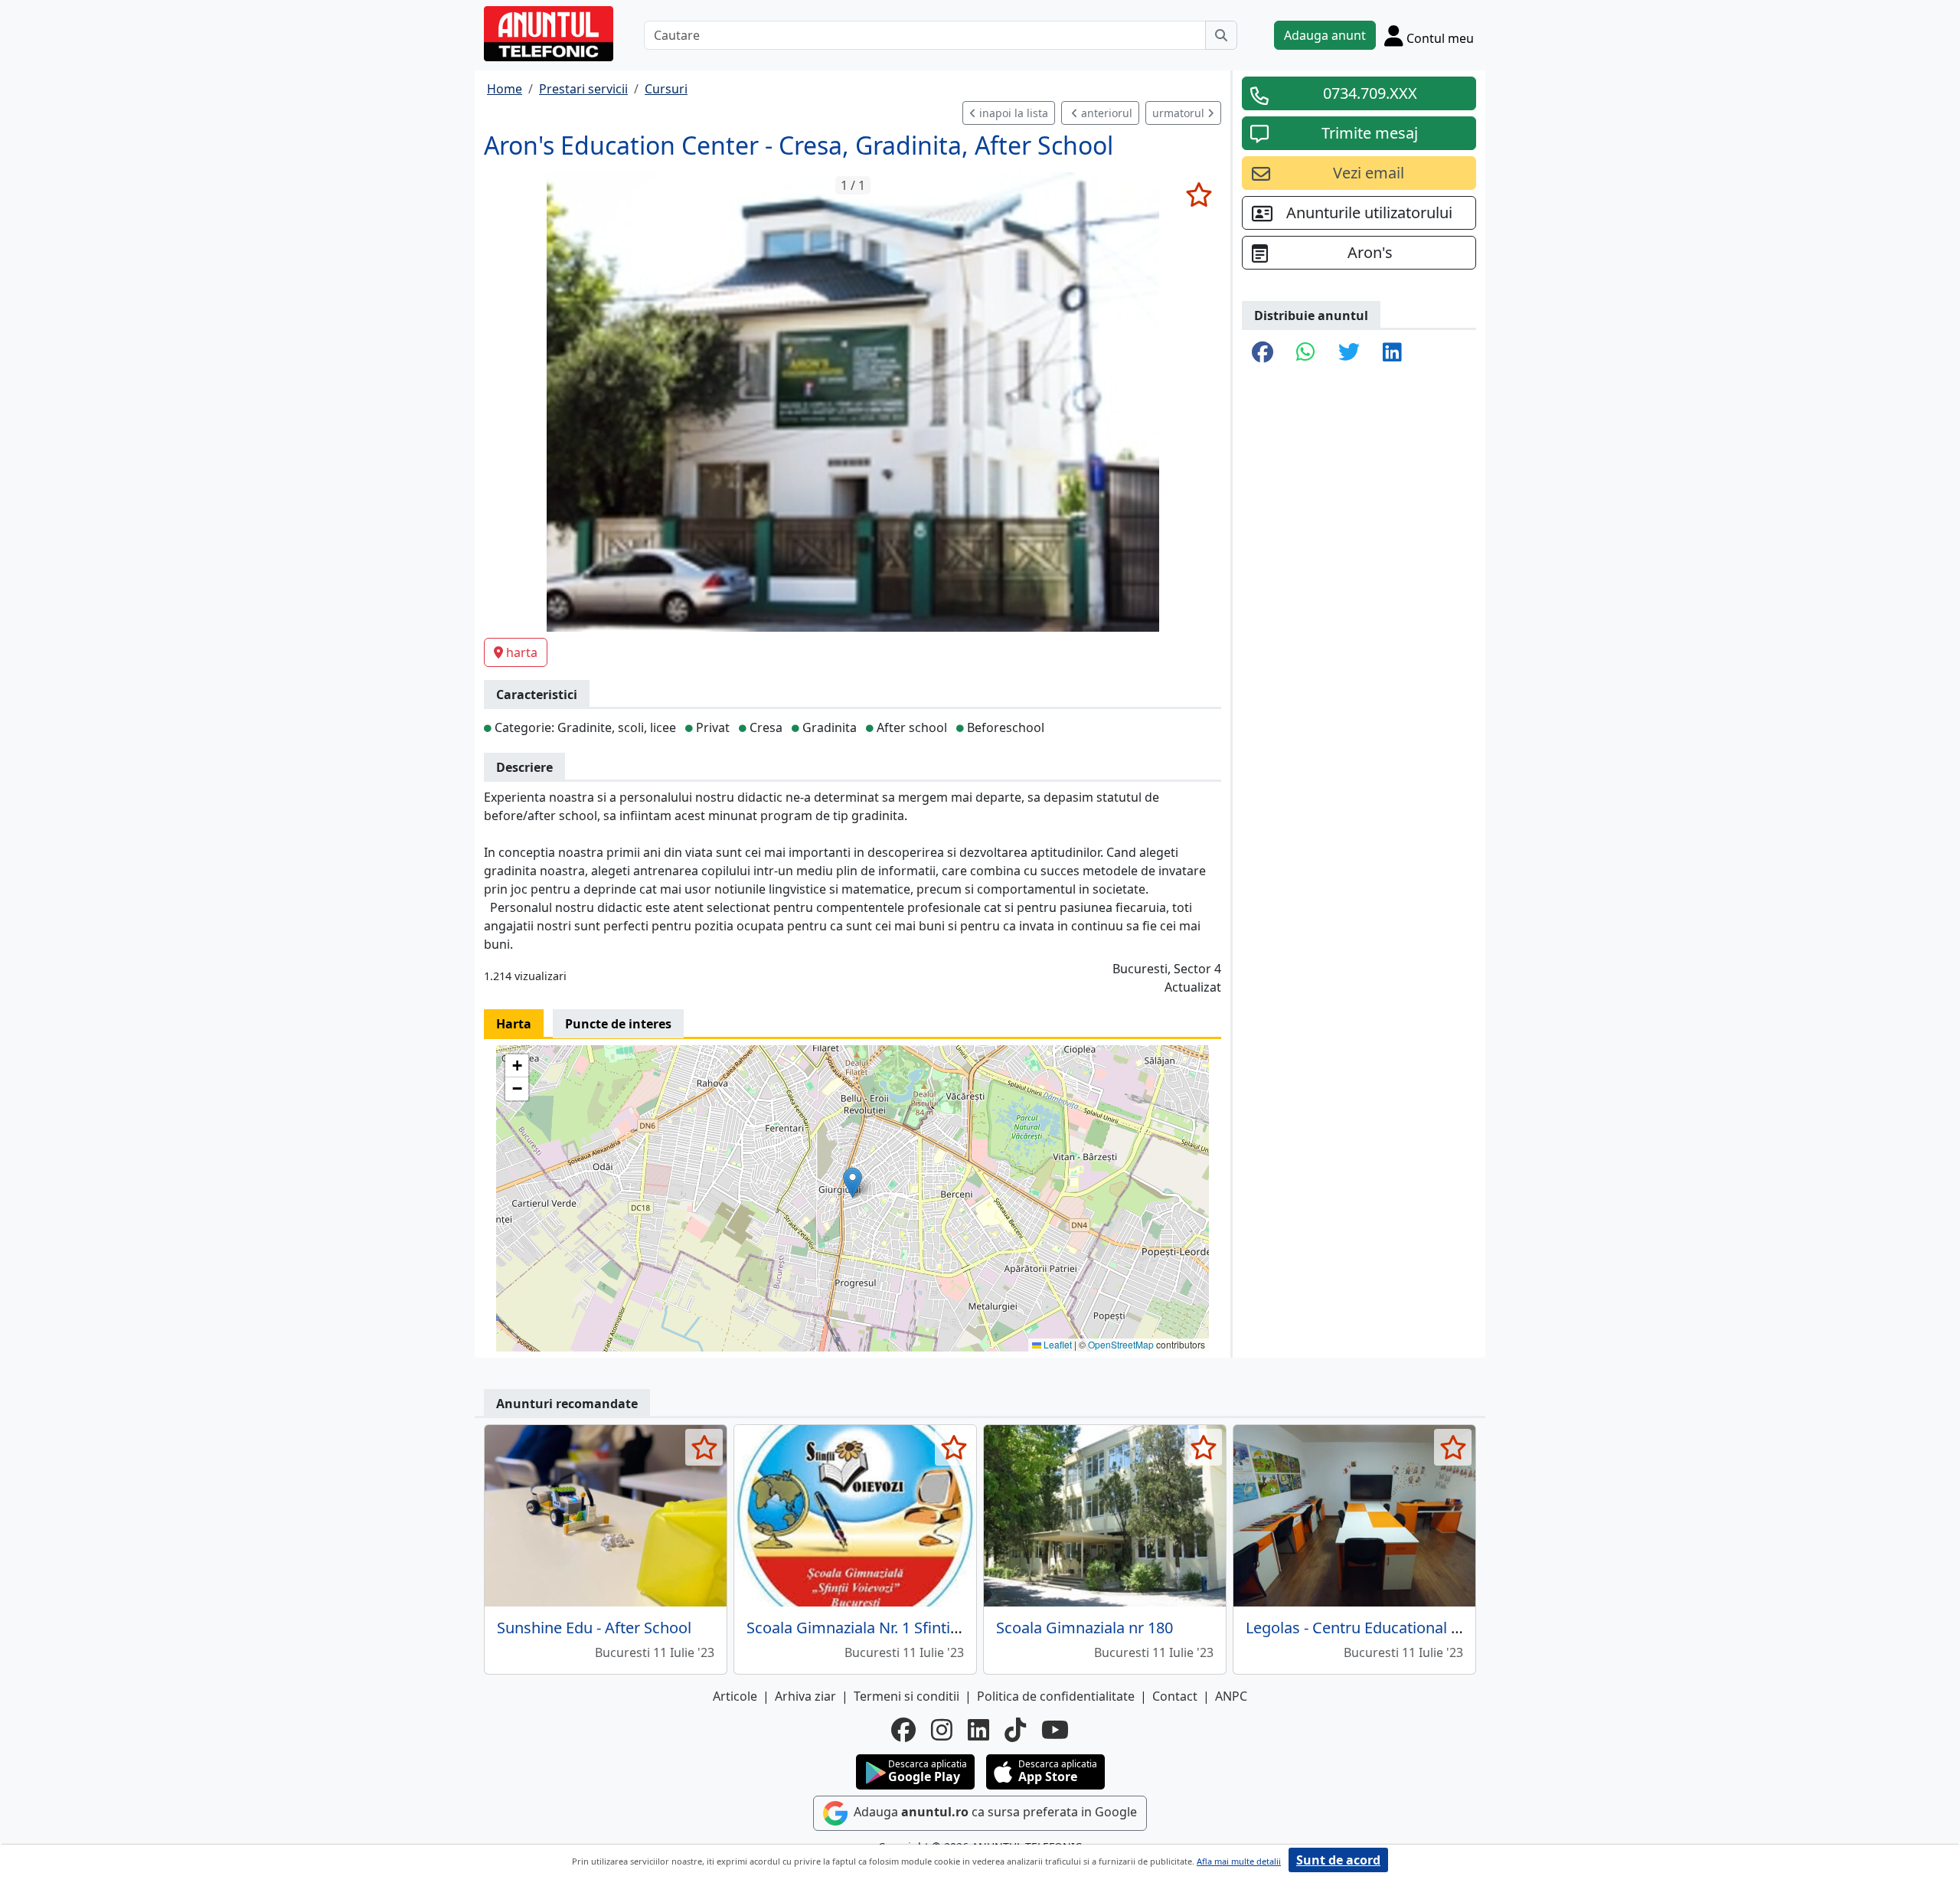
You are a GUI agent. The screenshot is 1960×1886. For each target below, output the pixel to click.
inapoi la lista (1012, 113)
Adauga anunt (1325, 35)
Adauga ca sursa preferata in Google (994, 1812)
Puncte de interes (618, 1024)
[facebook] (903, 1730)
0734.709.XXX (1370, 93)
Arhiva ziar (805, 1696)
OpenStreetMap (1121, 1344)
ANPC (1231, 1696)
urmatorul (1180, 113)
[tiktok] (1015, 1730)
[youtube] (1055, 1730)
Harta (514, 1024)
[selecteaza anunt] (1199, 194)
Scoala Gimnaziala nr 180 (1085, 1628)
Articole (735, 1696)
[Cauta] (1221, 35)
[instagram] (942, 1730)
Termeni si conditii (906, 1696)
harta (522, 652)
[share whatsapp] (1306, 353)
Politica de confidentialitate (1056, 1696)
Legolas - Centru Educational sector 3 (1377, 1628)
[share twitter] (1349, 353)
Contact (1175, 1696)
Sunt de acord (1338, 1860)
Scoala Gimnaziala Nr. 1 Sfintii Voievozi (881, 1628)
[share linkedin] (1392, 353)
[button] (853, 1183)
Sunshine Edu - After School (594, 1628)
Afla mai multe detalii (1239, 1861)
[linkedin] (978, 1730)
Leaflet (1057, 1344)
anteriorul (1105, 113)
